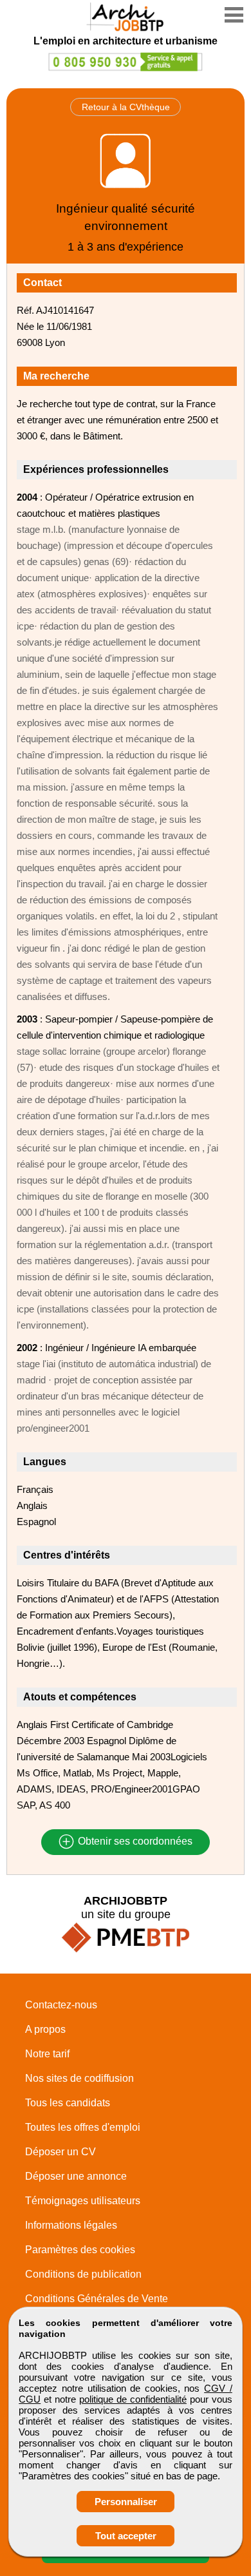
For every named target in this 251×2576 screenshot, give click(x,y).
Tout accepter (126, 2536)
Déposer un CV (60, 2152)
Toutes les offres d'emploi (83, 2127)
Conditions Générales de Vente (97, 2299)
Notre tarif (47, 2054)
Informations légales (71, 2225)
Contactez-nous (61, 2005)
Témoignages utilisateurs (83, 2201)
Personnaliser (126, 2502)
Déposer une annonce (76, 2176)
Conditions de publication (83, 2274)
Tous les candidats (68, 2103)
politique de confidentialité (133, 2399)
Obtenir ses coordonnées (134, 1842)
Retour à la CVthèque (126, 107)
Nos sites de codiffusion (79, 2078)
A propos (45, 2029)
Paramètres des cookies (80, 2250)
